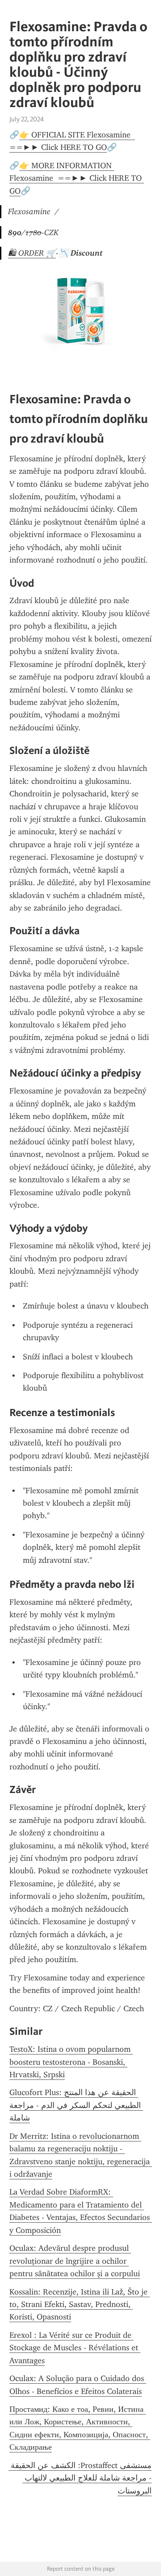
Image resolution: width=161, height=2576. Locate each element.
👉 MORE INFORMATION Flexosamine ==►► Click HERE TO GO (77, 178)
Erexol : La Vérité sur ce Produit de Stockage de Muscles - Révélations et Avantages (75, 2348)
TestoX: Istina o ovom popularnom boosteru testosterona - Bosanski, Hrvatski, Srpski (71, 2062)
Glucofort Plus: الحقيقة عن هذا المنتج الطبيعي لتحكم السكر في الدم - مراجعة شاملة (76, 2105)
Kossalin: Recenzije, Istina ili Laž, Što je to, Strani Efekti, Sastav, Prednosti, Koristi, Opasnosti (80, 2305)
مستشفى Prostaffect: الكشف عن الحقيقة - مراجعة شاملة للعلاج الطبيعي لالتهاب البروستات (80, 2478)
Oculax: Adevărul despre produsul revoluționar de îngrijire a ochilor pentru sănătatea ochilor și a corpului (75, 2261)
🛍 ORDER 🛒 (32, 253)
